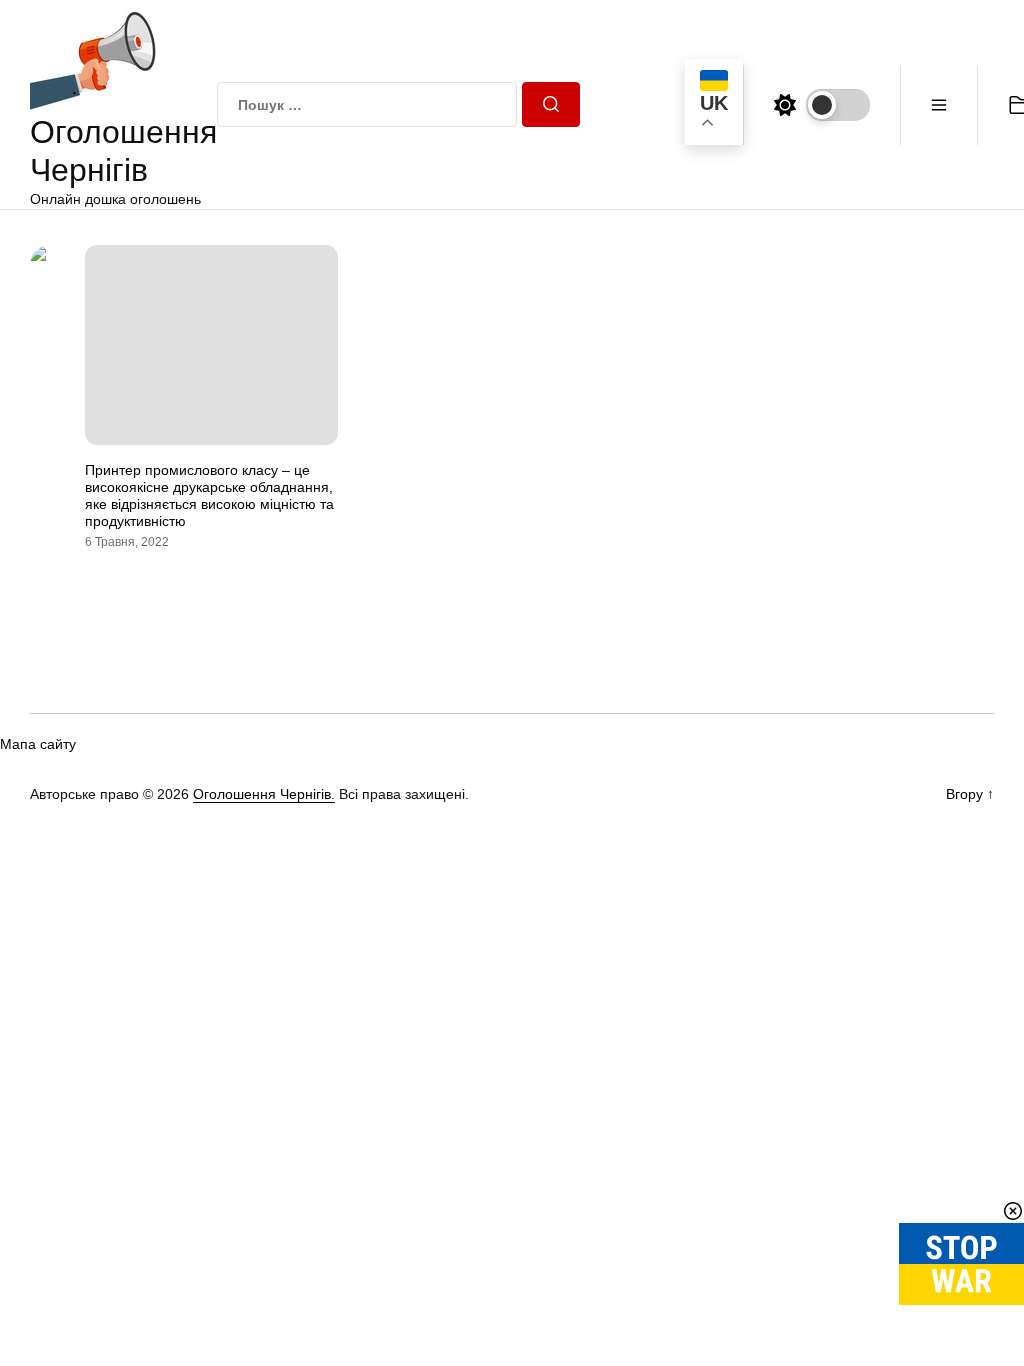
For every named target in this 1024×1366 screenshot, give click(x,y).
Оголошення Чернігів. (264, 794)
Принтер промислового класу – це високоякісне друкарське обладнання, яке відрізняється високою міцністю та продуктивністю (209, 495)
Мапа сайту (38, 744)
